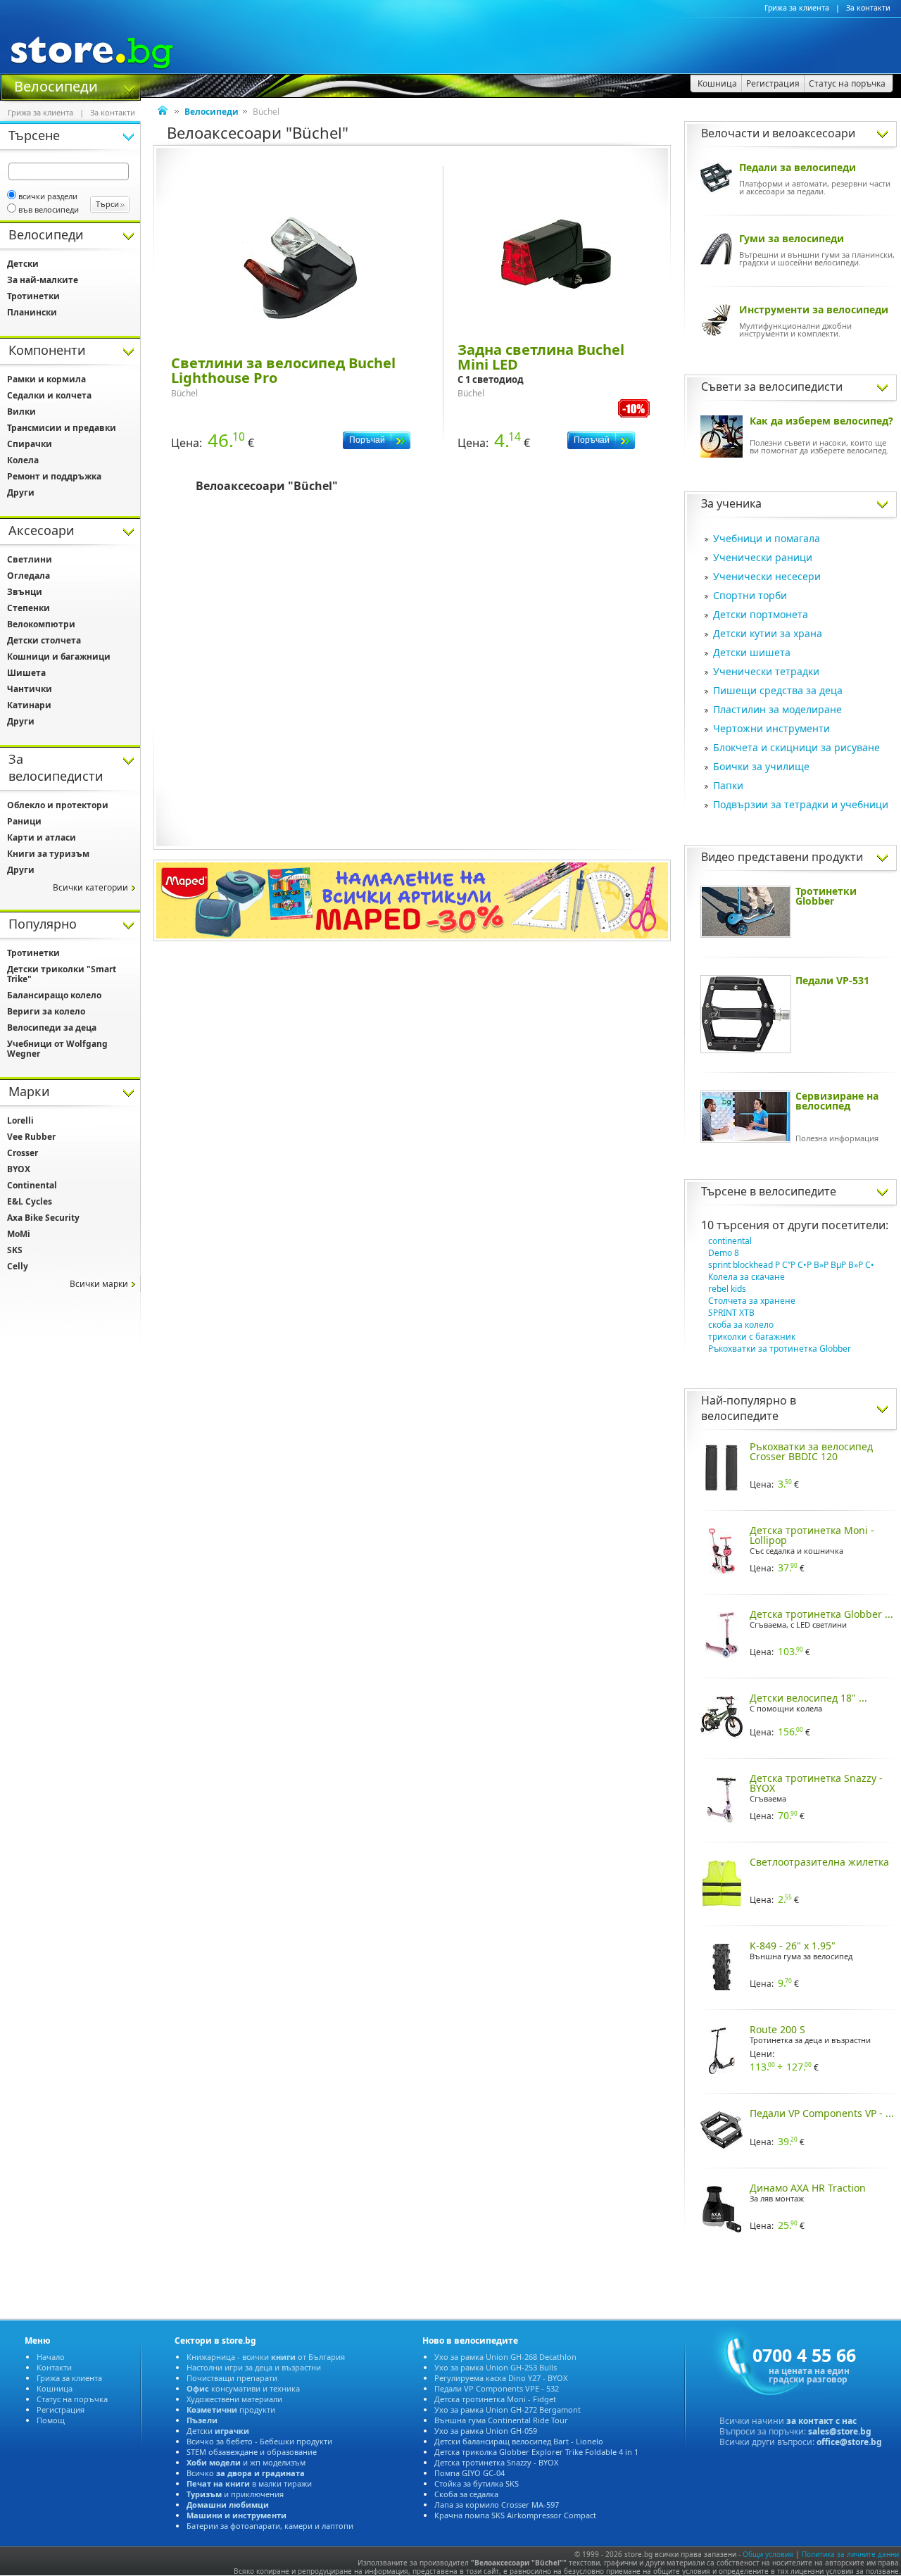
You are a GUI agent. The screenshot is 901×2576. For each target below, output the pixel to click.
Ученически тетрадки (766, 671)
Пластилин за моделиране (777, 709)
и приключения (235, 2494)
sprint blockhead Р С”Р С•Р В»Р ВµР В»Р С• (791, 1265)
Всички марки (99, 1284)
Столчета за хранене (752, 1301)
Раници (24, 821)
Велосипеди (56, 85)
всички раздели (48, 196)
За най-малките (43, 280)
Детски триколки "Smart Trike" (62, 974)
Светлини (30, 559)
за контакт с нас (821, 2421)
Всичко (246, 2473)
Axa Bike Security (43, 1218)
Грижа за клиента (797, 8)
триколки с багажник (752, 1337)
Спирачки (30, 444)
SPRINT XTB (731, 1313)
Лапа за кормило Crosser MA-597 (497, 2505)
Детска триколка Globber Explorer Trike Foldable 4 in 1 (536, 2452)
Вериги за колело (46, 1011)
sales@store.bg (840, 2431)
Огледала (29, 576)
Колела (23, 460)
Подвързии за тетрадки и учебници (801, 804)
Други (21, 492)
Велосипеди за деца (52, 1028)
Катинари (29, 705)
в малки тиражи (249, 2483)
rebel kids (727, 1289)
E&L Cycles (30, 1201)
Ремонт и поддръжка (54, 476)
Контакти (54, 2367)
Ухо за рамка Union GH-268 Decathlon (505, 2357)
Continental (32, 1185)
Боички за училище (761, 766)
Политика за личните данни (850, 2554)
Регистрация (61, 2409)
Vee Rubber (31, 1137)
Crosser (23, 1153)
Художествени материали (234, 2399)
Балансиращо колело (54, 995)
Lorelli (20, 1120)
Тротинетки (33, 296)
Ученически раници (763, 557)
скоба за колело (741, 1325)
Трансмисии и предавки (62, 428)
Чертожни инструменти (771, 728)
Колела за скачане (746, 1277)
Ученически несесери (767, 576)
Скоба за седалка (466, 2494)
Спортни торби (750, 595)
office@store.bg (849, 2442)
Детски (23, 264)
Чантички (30, 689)
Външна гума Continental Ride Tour (501, 2420)
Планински (32, 312)
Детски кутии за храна (768, 633)
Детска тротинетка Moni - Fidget (495, 2399)
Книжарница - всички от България (266, 2357)
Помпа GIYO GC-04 (470, 2473)
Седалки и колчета (49, 395)
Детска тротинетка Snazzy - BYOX (496, 2462)
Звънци (25, 592)
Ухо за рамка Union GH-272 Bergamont (508, 2409)
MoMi (19, 1234)
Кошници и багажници (59, 656)
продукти (231, 2409)
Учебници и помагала (767, 538)
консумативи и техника (243, 2388)
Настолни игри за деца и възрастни (254, 2367)
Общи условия (768, 2554)
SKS (15, 1250)
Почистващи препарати (232, 2378)
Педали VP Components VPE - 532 (497, 2388)
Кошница (55, 2388)
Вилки (21, 411)
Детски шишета (752, 652)
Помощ (51, 2420)
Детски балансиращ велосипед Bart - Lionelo (519, 2441)
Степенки (29, 608)
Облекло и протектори (58, 805)
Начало (51, 2357)
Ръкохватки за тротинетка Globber (780, 1349)
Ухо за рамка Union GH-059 (486, 2431)
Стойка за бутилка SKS (477, 2483)
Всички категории (90, 887)
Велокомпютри (41, 624)
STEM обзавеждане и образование (252, 2452)
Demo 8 (724, 1253)
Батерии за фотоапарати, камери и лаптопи (270, 2526)
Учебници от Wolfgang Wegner (57, 1049)
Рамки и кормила (46, 379)
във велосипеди (49, 209)
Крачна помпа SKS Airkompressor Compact (515, 2515)
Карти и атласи (42, 837)
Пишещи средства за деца (778, 690)
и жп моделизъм (246, 2462)
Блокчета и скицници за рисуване (796, 747)
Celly (18, 1266)
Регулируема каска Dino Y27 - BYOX (501, 2378)
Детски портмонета (761, 614)
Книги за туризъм (48, 854)
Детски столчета (44, 640)
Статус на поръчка (72, 2399)
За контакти (868, 8)
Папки (728, 785)
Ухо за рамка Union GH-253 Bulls (496, 2367)
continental (730, 1241)
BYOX (19, 1169)
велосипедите (798, 1191)
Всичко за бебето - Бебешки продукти (259, 2441)
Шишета (26, 673)
